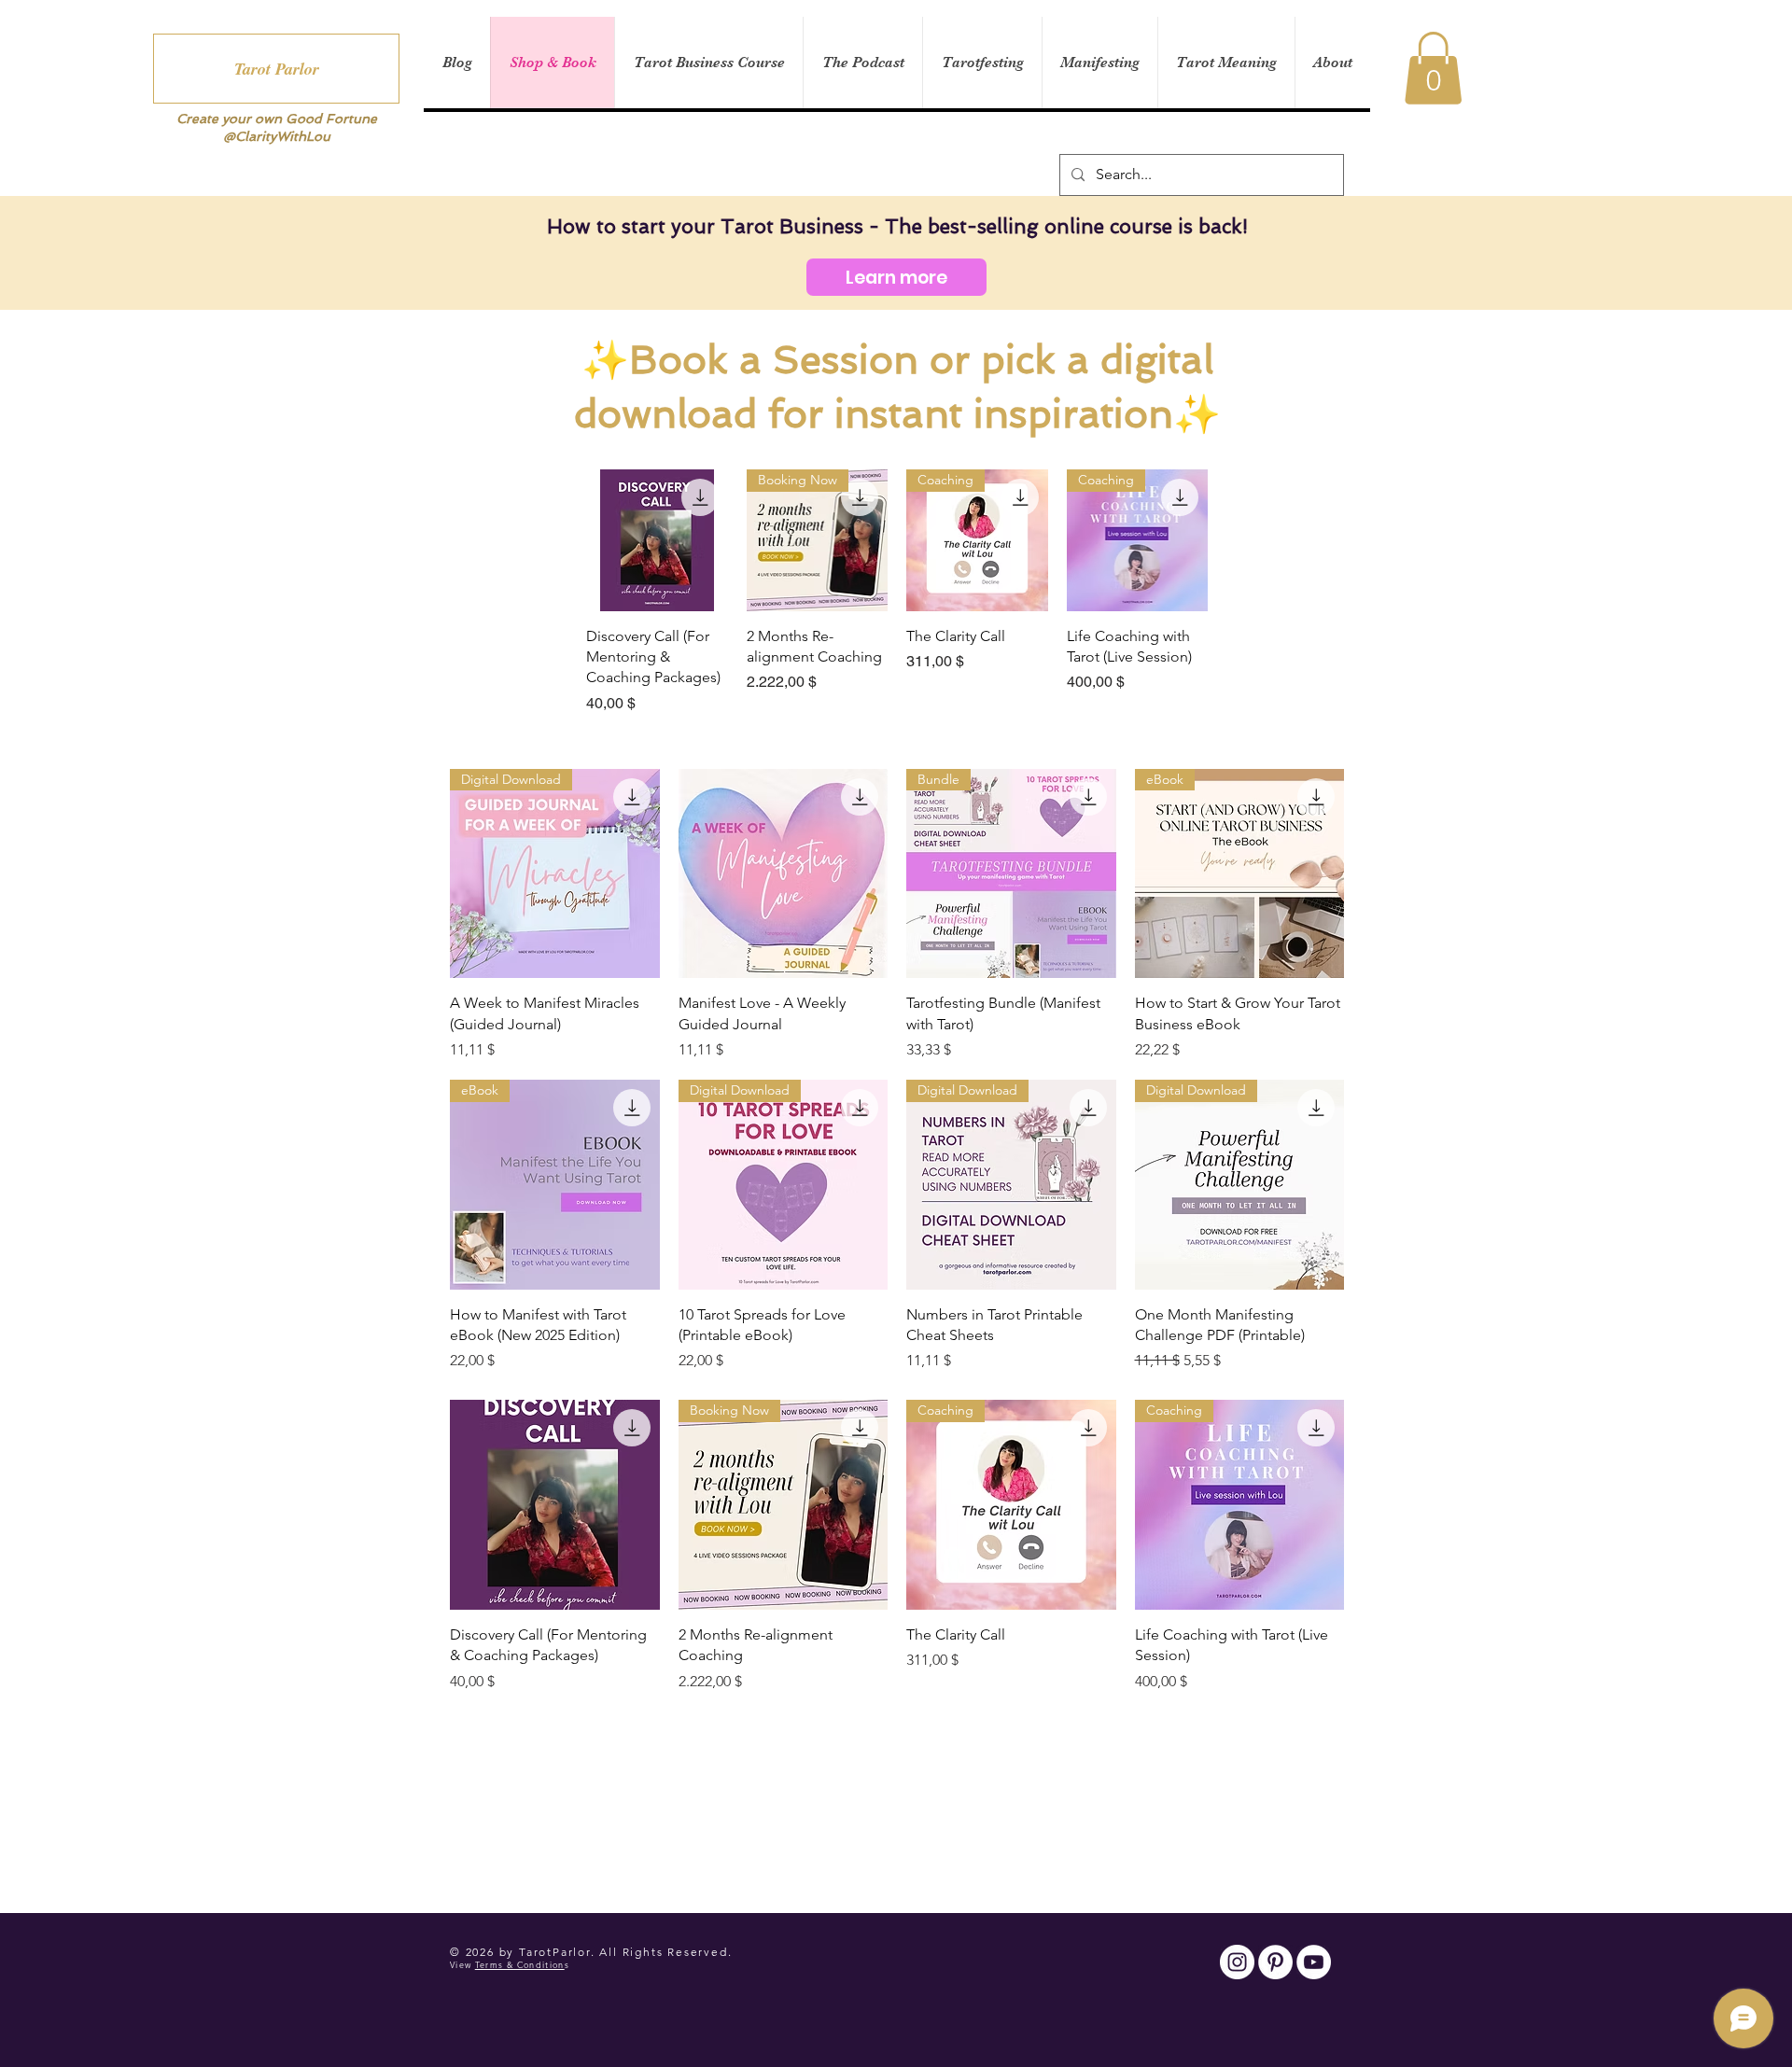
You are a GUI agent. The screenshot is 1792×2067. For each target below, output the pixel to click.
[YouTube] (1314, 1962)
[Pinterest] (1275, 1962)
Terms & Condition (520, 1964)
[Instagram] (1237, 1962)
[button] (1433, 68)
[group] (897, 592)
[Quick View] (657, 540)
